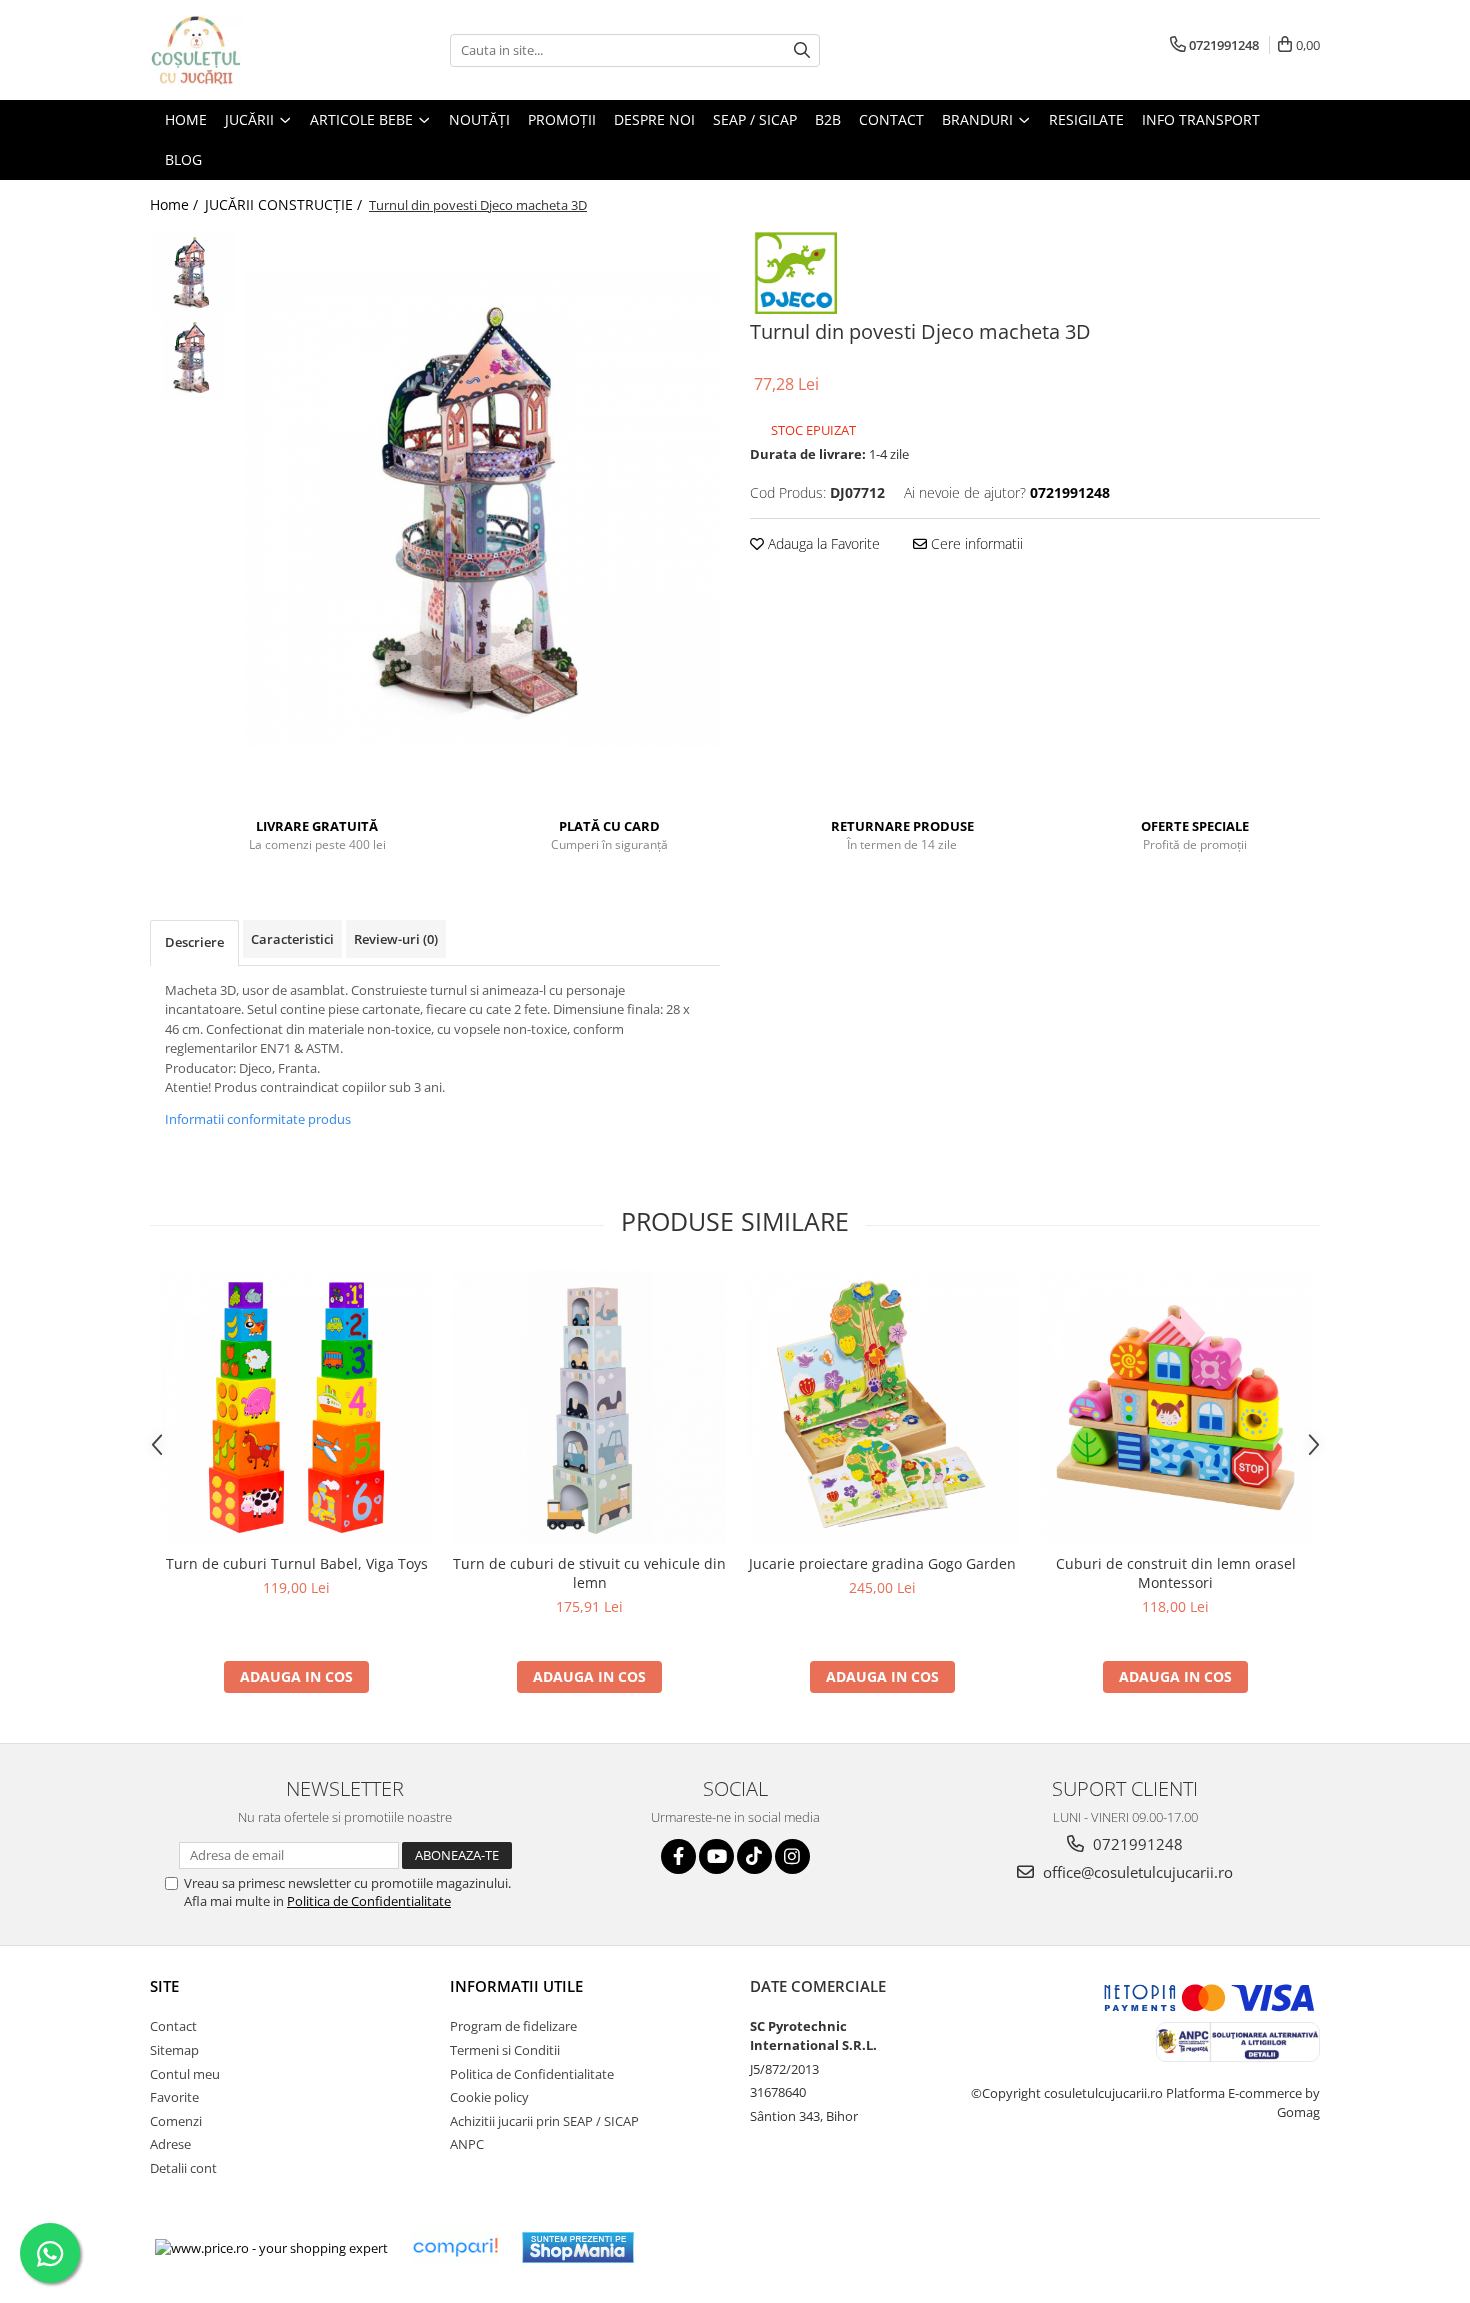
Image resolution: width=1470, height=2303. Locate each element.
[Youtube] (716, 1856)
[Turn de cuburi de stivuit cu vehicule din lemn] (589, 1407)
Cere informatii (975, 543)
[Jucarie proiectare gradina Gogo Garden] (882, 1407)
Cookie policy (489, 2097)
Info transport (1201, 119)
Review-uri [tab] (396, 939)
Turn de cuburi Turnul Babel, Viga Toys (297, 1563)
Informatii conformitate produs (258, 1119)
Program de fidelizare (513, 2026)
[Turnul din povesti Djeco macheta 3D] (482, 510)
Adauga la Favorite (822, 543)
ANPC (467, 2144)
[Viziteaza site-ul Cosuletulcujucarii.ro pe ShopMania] (578, 2247)
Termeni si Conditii (505, 2050)
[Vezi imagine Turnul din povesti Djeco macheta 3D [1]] (192, 357)
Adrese (170, 2144)
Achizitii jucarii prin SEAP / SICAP (544, 2121)
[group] (482, 510)
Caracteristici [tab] (292, 939)
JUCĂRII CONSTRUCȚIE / (285, 204)
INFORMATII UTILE (516, 1986)
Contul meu (185, 2074)
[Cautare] (802, 50)
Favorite (174, 2097)
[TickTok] (754, 1856)
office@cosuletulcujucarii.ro (1136, 1872)
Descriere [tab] (194, 942)
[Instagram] (792, 1856)
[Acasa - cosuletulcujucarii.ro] (250, 50)
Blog (183, 159)
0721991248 (1136, 1844)
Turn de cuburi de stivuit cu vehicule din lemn (589, 1573)
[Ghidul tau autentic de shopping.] (455, 2247)
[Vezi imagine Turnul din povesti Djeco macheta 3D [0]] (192, 272)
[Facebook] (678, 1856)
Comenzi (176, 2121)
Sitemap (174, 2050)
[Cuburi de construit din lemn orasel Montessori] (1175, 1407)
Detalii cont (183, 2168)
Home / (176, 204)
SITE (164, 1986)
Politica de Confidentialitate (369, 1901)
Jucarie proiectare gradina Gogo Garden (882, 1563)
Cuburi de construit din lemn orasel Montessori (1176, 1573)
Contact (173, 2026)
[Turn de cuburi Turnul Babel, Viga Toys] (296, 1407)
